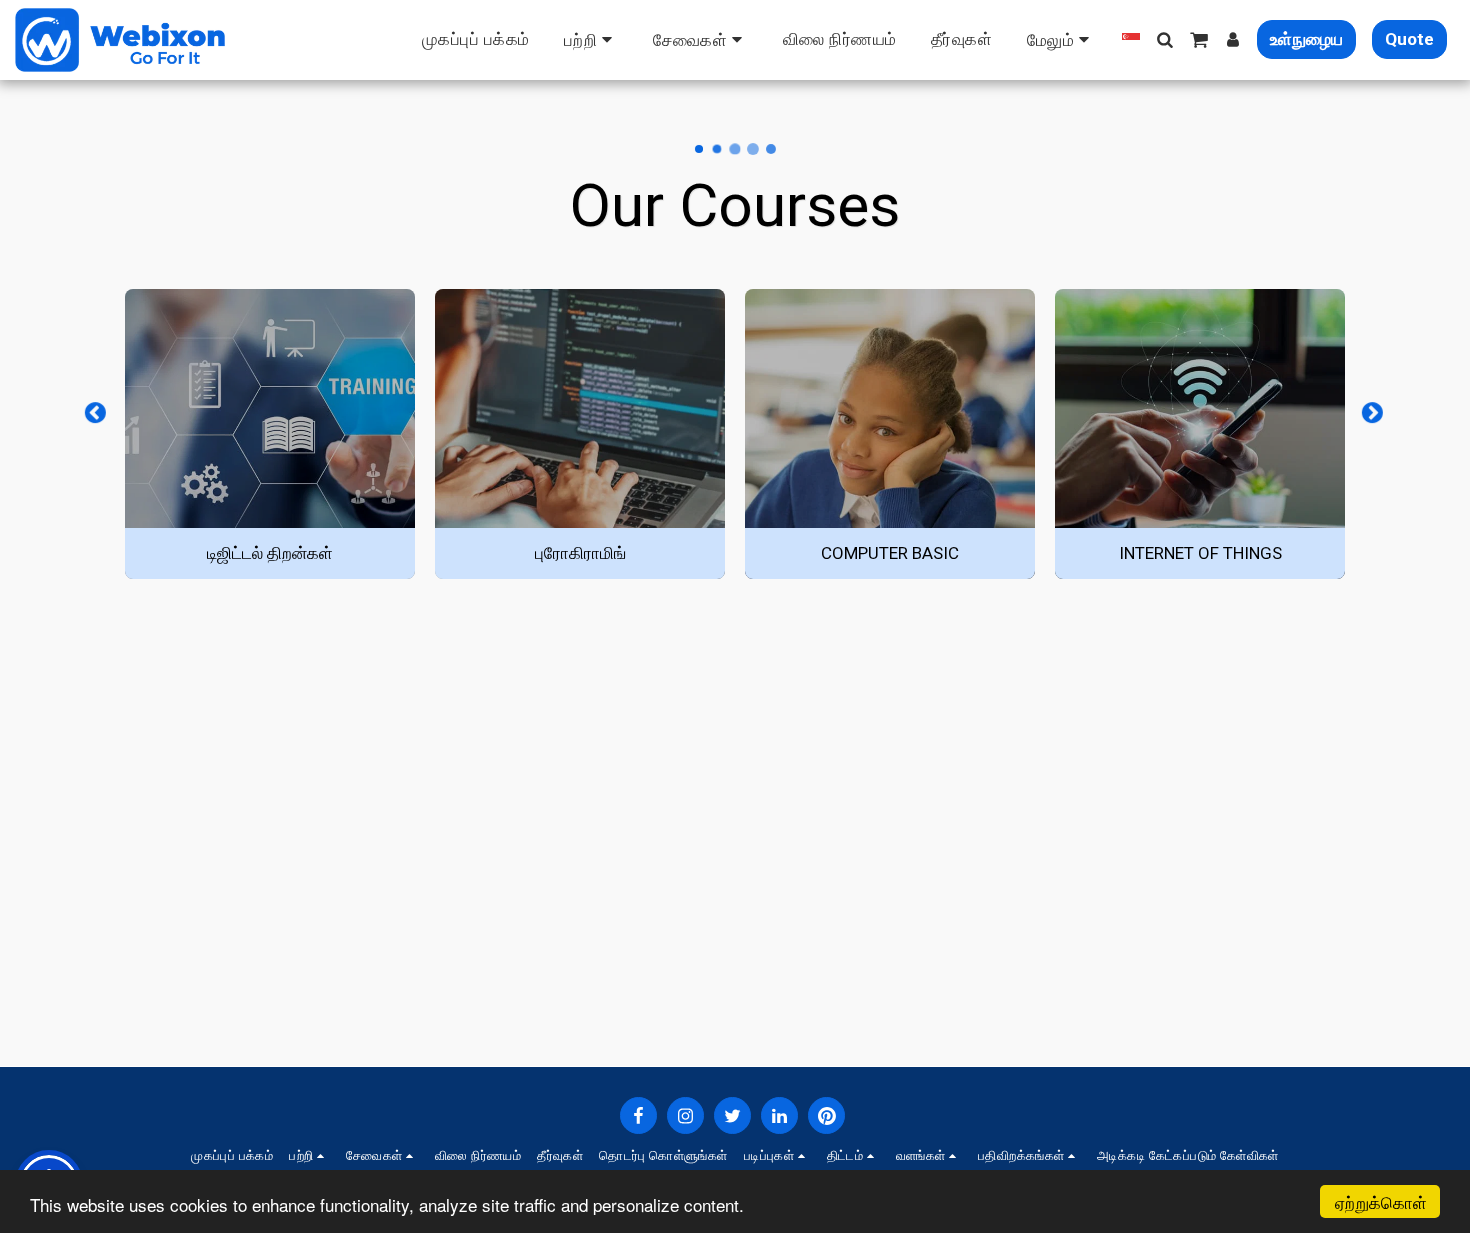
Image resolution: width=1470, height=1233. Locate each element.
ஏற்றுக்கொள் (1381, 1201)
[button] (591, 39)
